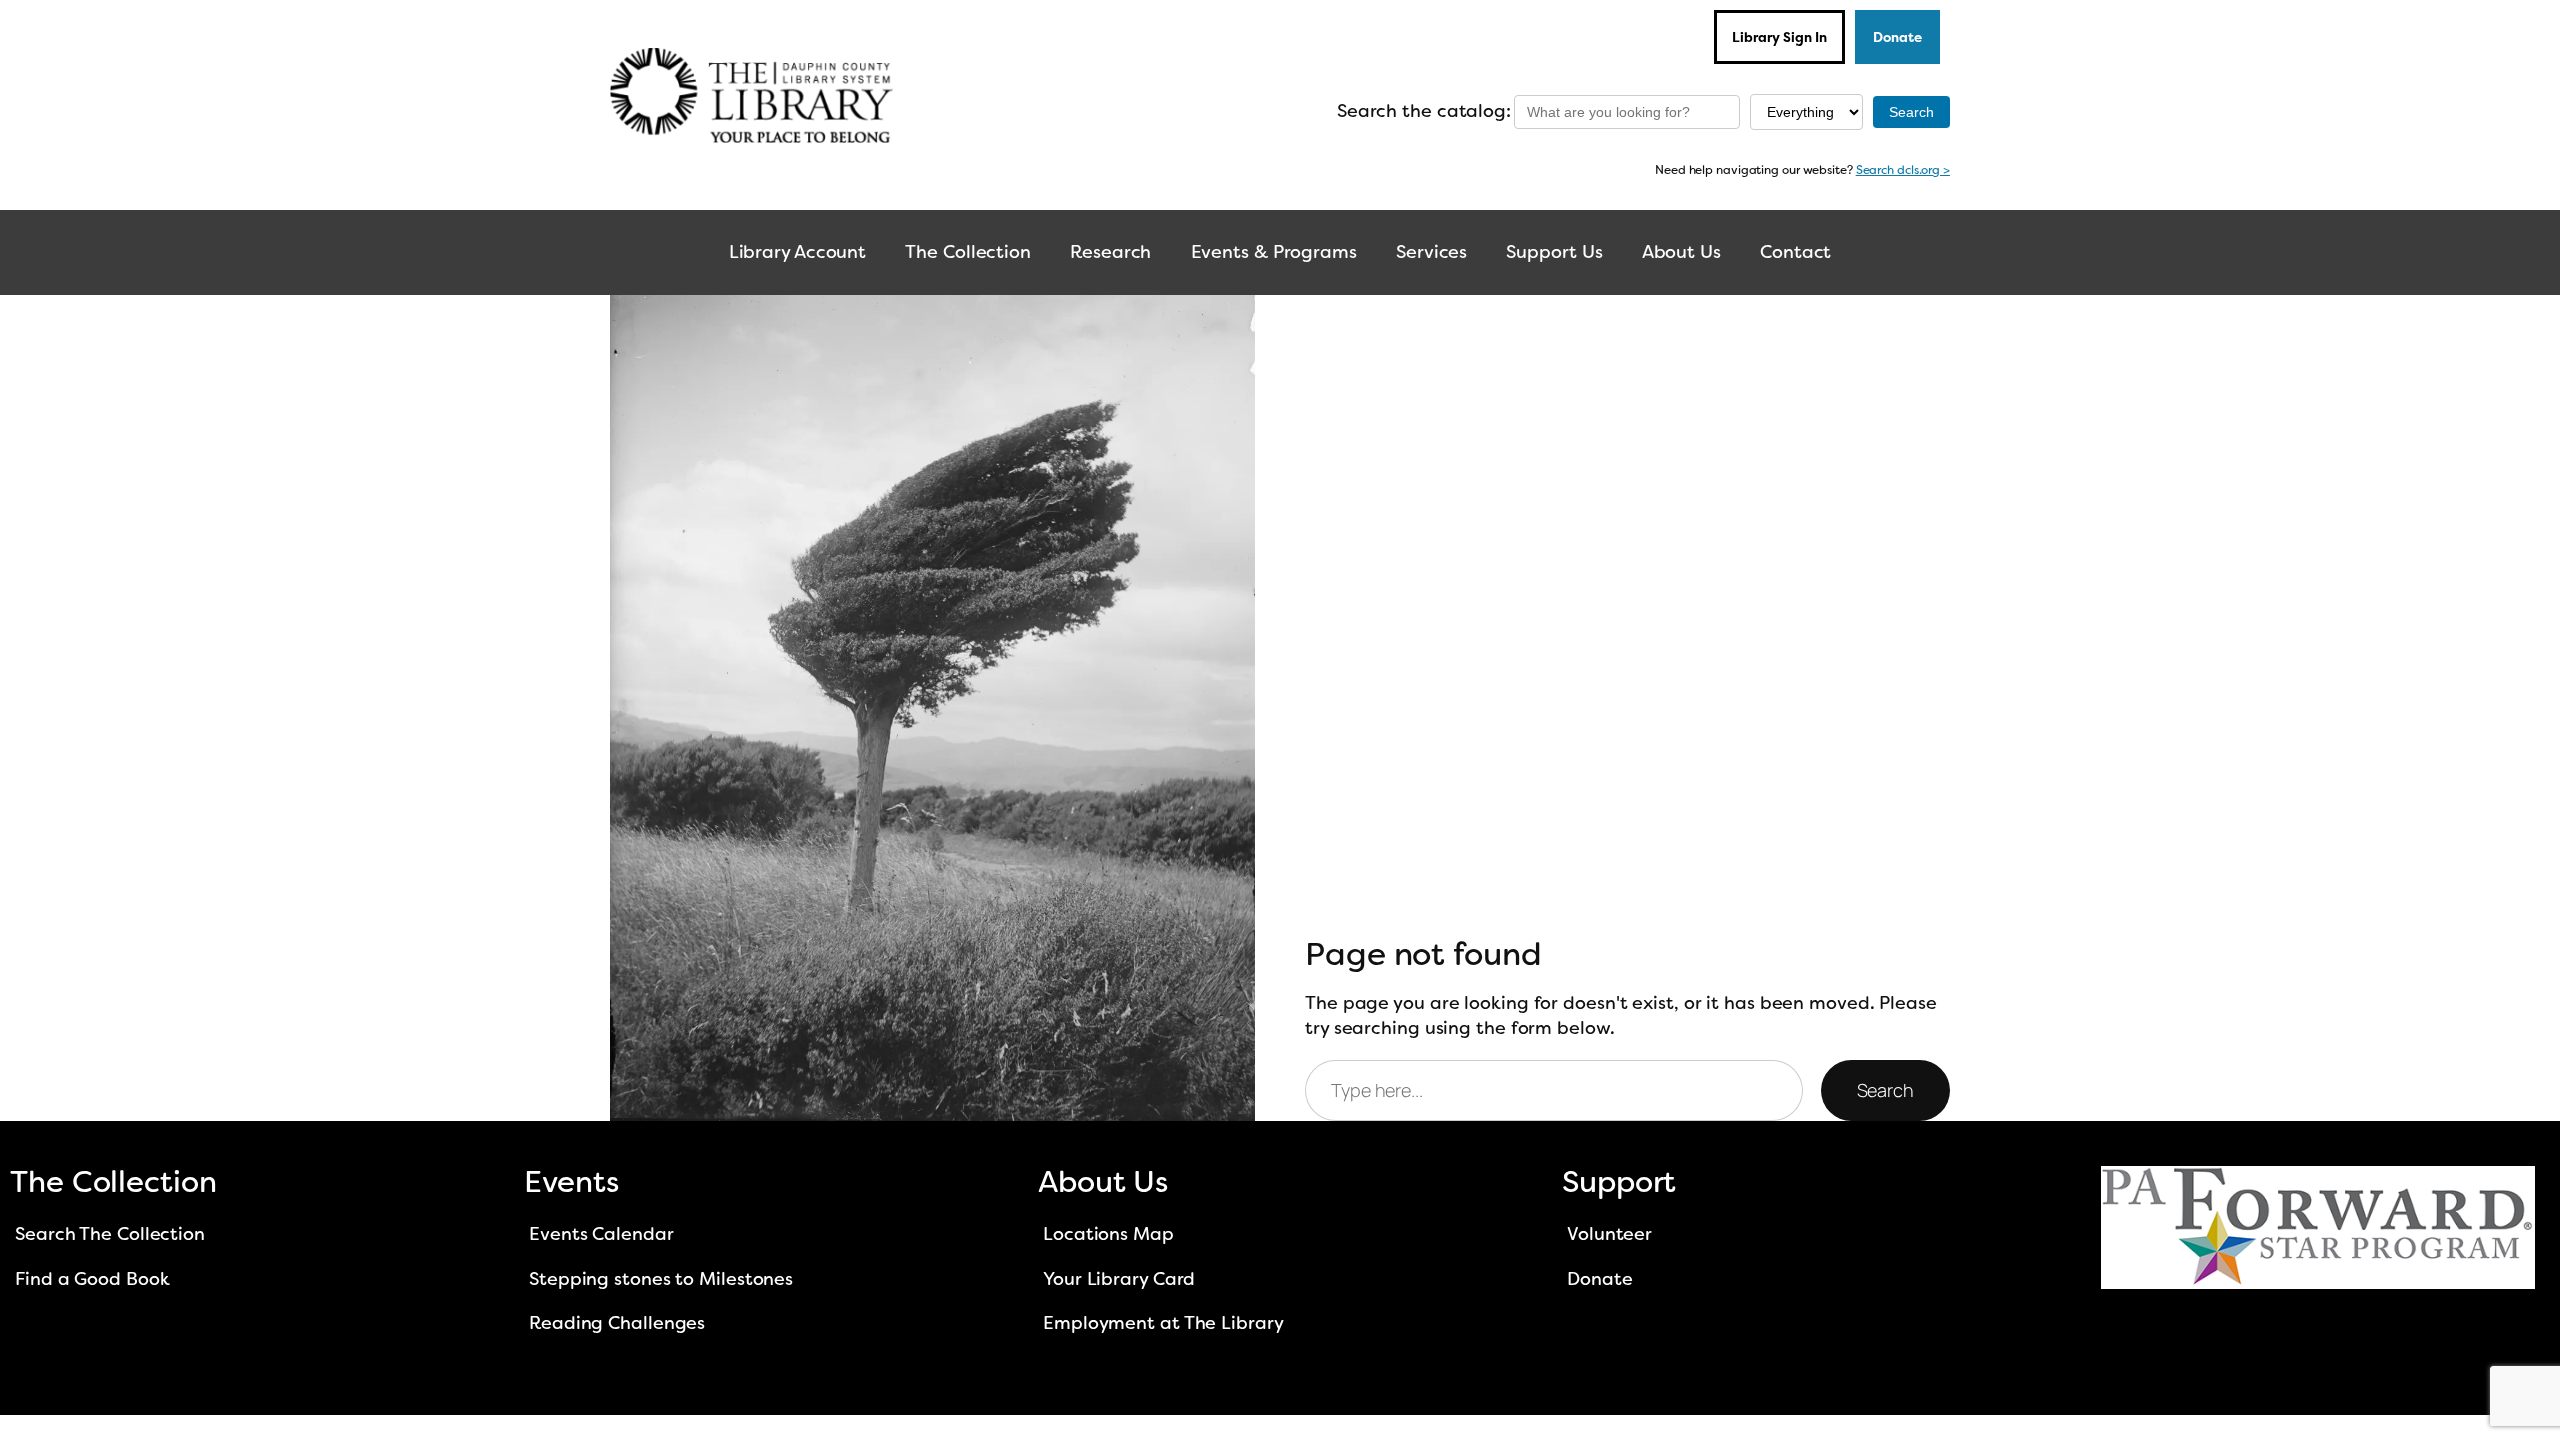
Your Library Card (1119, 1279)
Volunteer (1609, 1234)
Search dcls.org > (1903, 170)
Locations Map (1108, 1234)
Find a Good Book (92, 1279)
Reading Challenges (617, 1323)
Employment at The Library (1163, 1323)
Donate (1897, 37)
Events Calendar (601, 1234)
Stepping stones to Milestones (661, 1279)
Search (1885, 1090)
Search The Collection (110, 1234)
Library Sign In (1779, 37)
